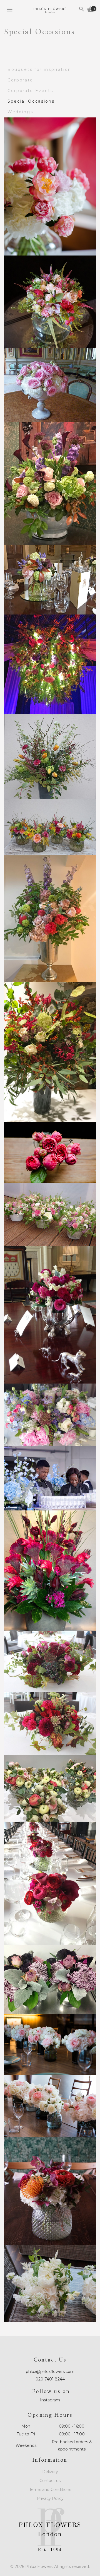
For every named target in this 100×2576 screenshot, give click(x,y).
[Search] (82, 10)
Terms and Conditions (50, 2490)
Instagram (50, 2400)
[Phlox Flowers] (50, 11)
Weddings (20, 112)
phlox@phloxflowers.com (50, 2372)
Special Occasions (31, 101)
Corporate (20, 80)
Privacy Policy (50, 2498)
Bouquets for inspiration (39, 69)
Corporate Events (30, 91)
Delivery (50, 2472)
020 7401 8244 (50, 2379)
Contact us (50, 2481)
